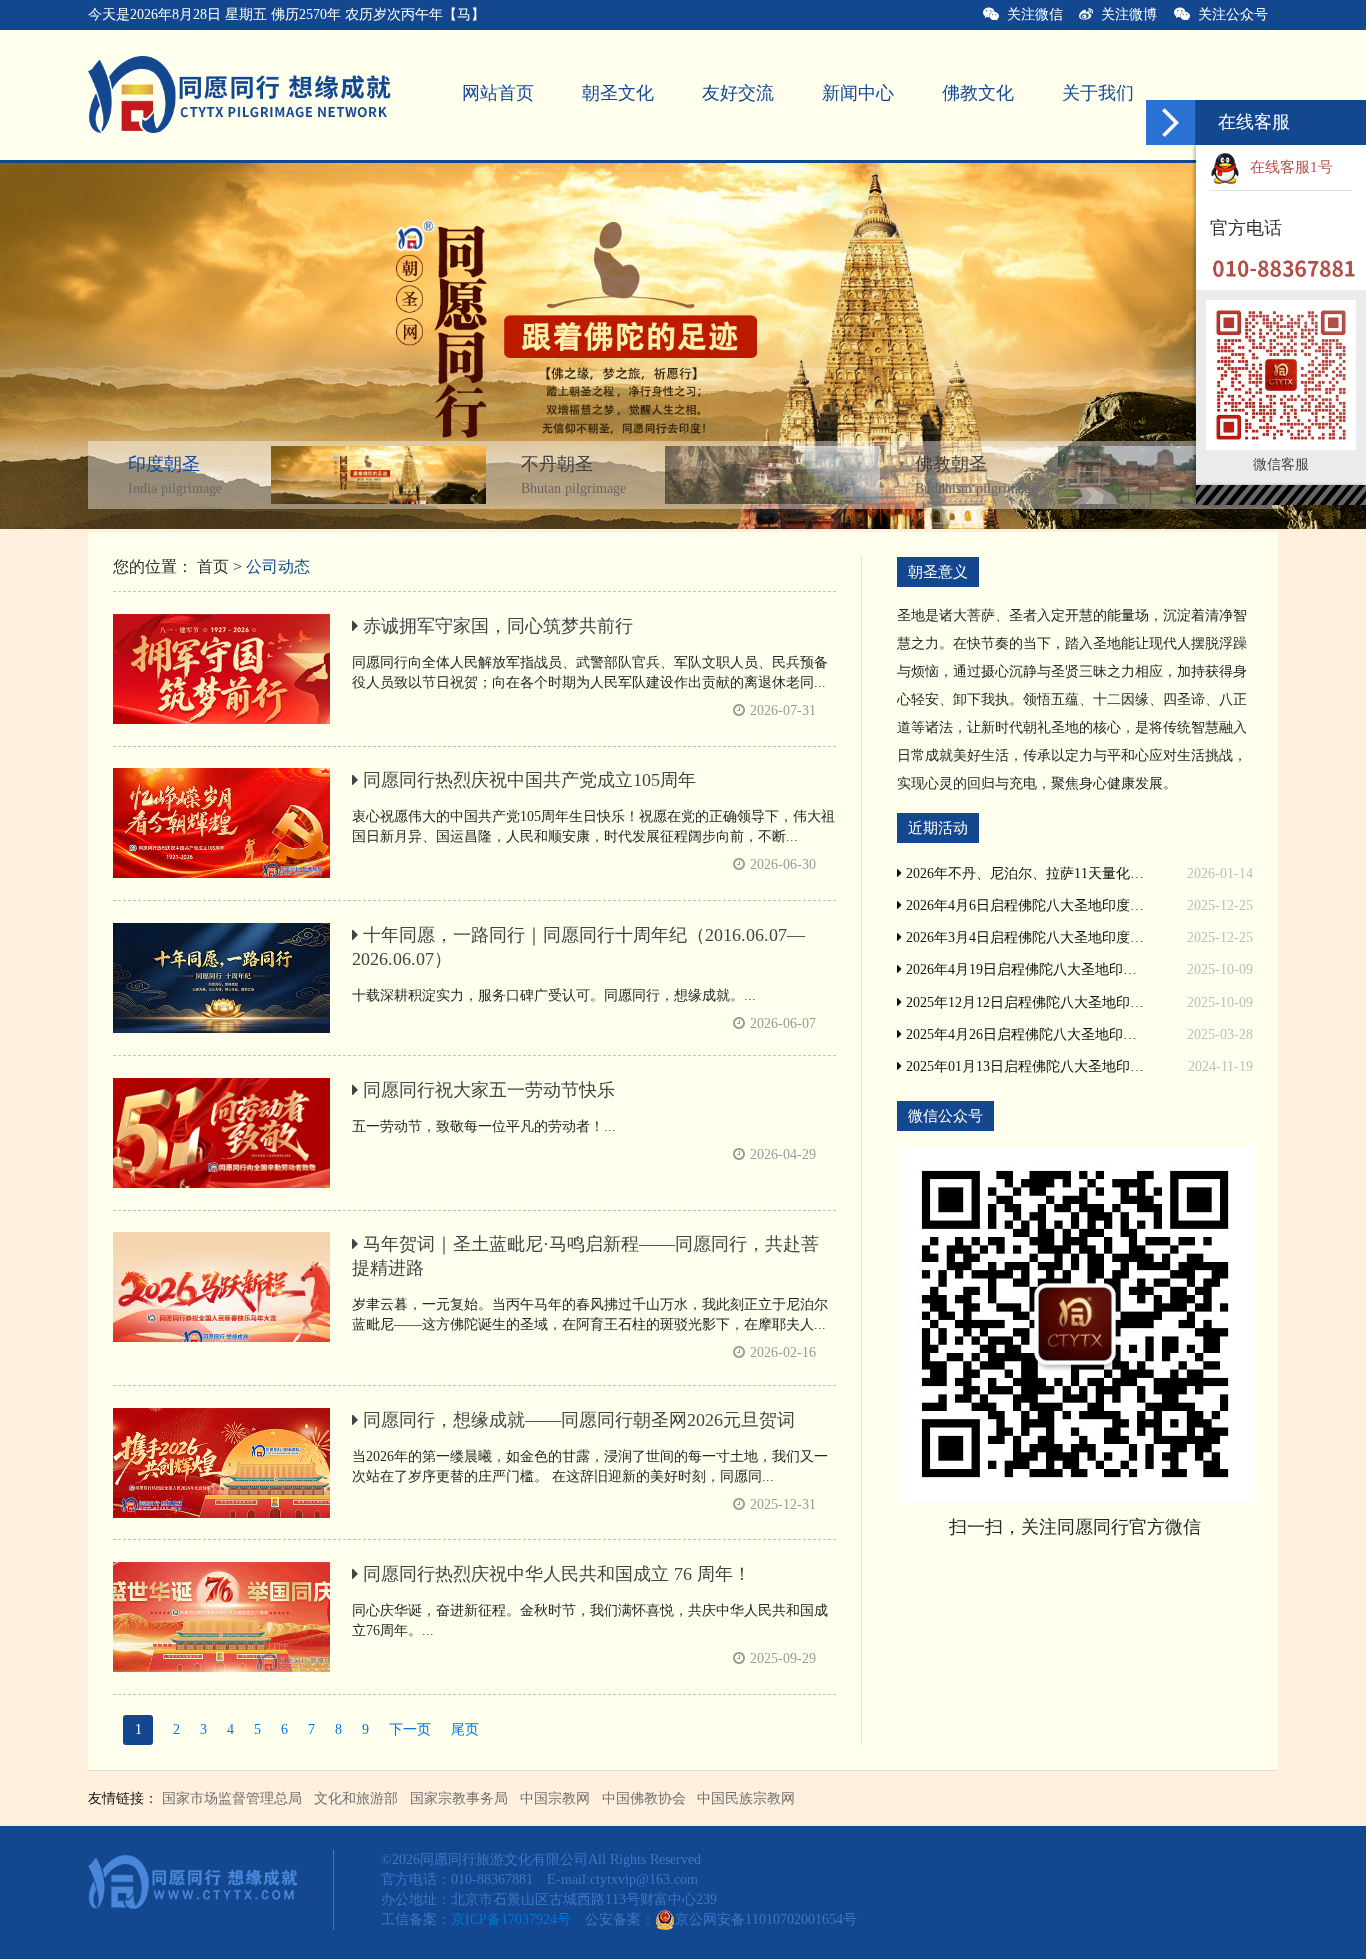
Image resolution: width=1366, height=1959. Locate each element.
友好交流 (738, 93)
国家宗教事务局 (459, 1798)
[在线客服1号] (1344, 167)
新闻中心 (858, 93)
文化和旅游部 (356, 1798)
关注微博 (1125, 14)
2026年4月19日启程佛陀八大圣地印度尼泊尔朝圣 (1024, 969)
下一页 (410, 1729)
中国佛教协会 (644, 1798)
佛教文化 (978, 93)
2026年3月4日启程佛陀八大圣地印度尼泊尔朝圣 (1024, 937)
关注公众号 (1237, 14)
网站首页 (498, 93)
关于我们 (1098, 93)
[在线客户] (1171, 122)
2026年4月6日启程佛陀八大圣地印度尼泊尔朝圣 (1024, 905)
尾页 (465, 1729)
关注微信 (1031, 14)
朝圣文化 (618, 93)
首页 (213, 566)
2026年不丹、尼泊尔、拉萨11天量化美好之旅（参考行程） (1024, 873)
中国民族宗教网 (746, 1798)
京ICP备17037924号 (511, 1919)
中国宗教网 (555, 1798)
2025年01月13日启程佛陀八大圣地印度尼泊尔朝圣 (1024, 1066)
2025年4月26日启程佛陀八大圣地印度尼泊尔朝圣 (1024, 1034)
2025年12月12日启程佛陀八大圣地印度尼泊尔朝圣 (1024, 1002)
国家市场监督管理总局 (232, 1798)
